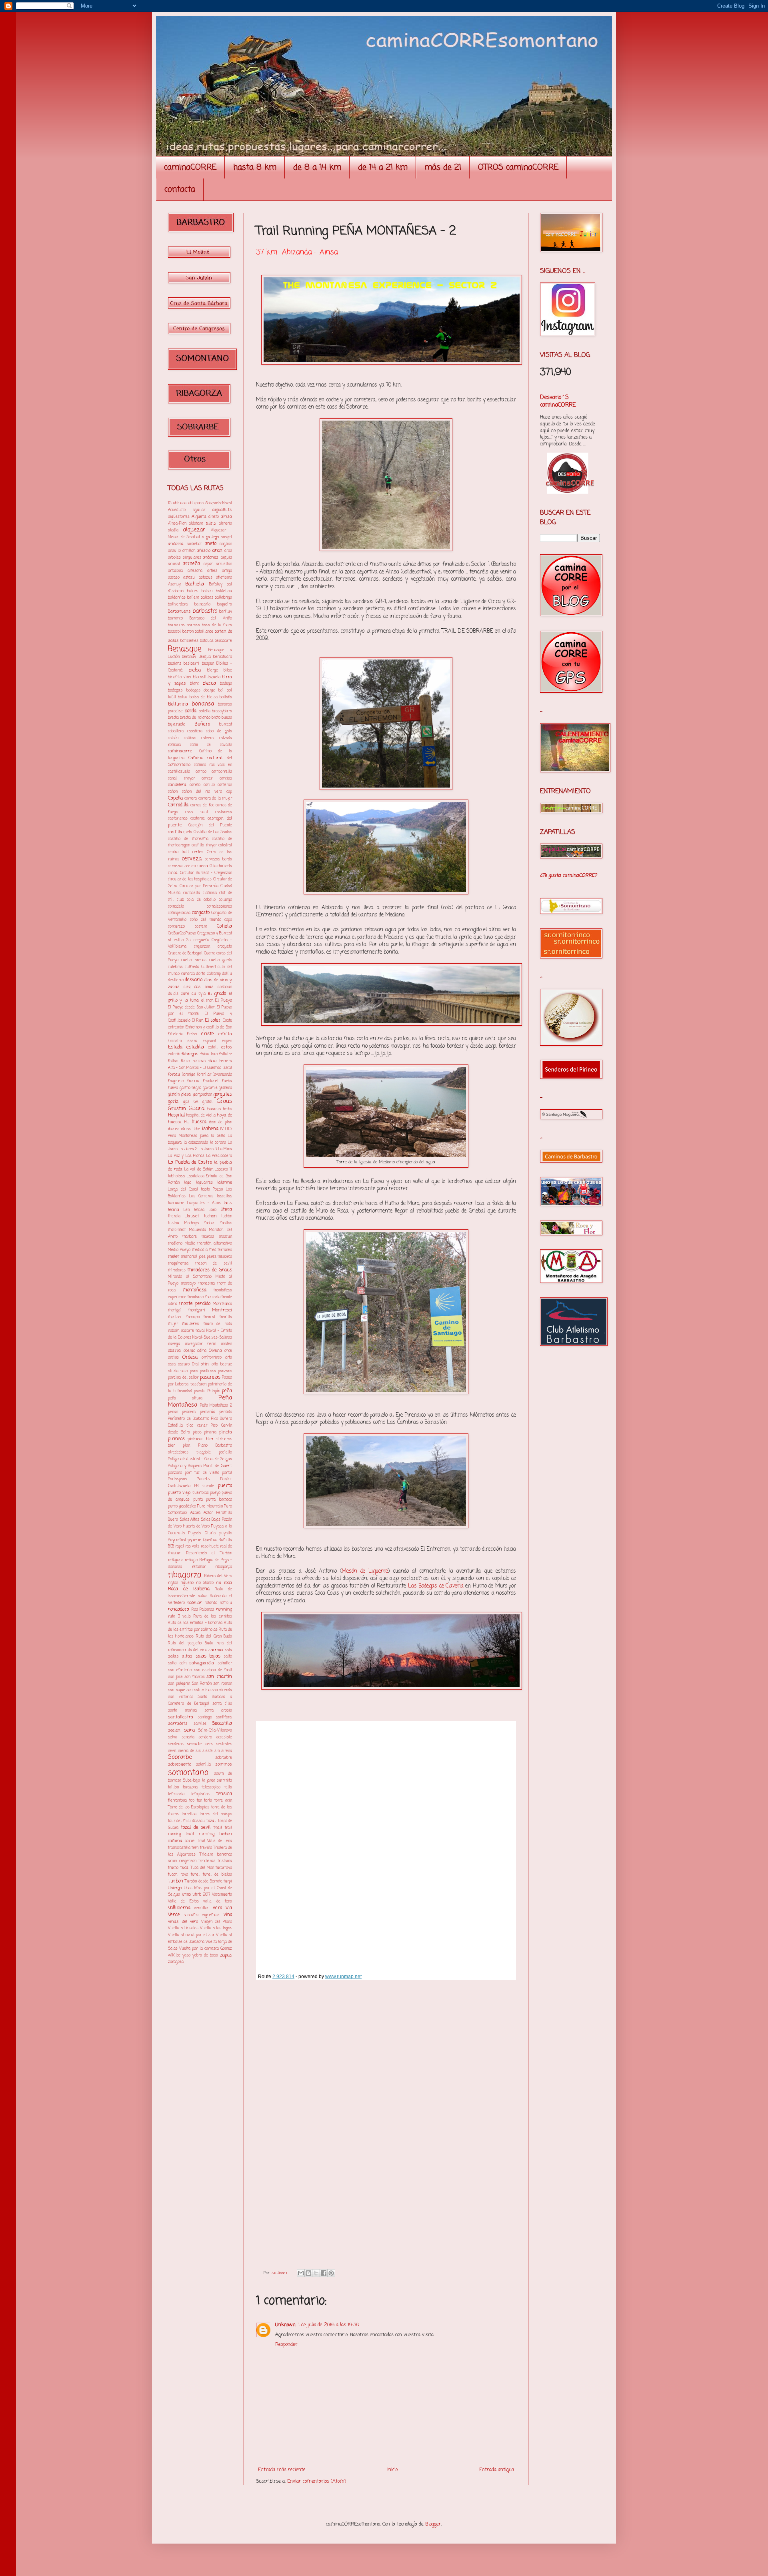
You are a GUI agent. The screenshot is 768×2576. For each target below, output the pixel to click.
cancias (226, 779)
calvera (207, 738)
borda (190, 711)
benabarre (223, 641)
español (209, 1041)
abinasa (180, 503)
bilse (228, 671)
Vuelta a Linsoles (183, 1928)
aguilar (199, 510)
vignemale (211, 1915)
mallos (226, 1223)
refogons (176, 1560)
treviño (206, 1848)
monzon (193, 1317)
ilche (196, 1129)
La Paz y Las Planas (186, 1156)
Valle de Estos (183, 1901)
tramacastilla (179, 1848)
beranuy (189, 657)
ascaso (174, 578)
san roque (177, 1690)
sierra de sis (189, 1751)
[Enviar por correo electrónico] (301, 2273)
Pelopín (214, 1391)
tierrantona (177, 1801)
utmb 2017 (201, 1895)
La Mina (225, 1149)
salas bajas (208, 1656)
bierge (213, 671)
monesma (207, 1284)
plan (186, 1446)
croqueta (225, 947)
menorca (225, 1257)
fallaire (226, 1054)
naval (200, 1331)
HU (187, 1122)
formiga (188, 1075)
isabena (210, 1129)
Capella (175, 798)
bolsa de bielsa (204, 697)
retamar (199, 1567)
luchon (210, 1216)
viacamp (191, 1915)
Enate (227, 1021)
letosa (199, 1210)
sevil (172, 1751)
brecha (173, 718)
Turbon (176, 1881)
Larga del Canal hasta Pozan (195, 1190)
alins (211, 523)
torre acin (223, 1801)
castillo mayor (204, 845)
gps (186, 1102)
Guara (197, 1109)
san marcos (195, 1677)
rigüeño (187, 1583)
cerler (198, 852)
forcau (174, 1075)
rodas (202, 1596)
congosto (201, 913)
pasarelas (210, 1377)
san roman (223, 1684)
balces (193, 591)
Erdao (192, 1034)
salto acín (177, 1663)
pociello (225, 1452)
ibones (174, 1129)
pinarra (210, 1432)
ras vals (192, 1547)
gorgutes (223, 1095)
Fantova (199, 1061)
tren (195, 1848)
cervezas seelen (182, 866)
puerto (225, 1486)
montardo (196, 1297)
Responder (286, 2345)
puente (208, 1486)
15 (170, 503)
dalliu (227, 974)
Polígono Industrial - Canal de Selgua (200, 1459)
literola (174, 1216)
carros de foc (202, 805)
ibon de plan (220, 1122)
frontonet (211, 1081)
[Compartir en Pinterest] (331, 2273)
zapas (226, 1955)
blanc (194, 684)
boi (221, 691)
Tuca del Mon (202, 1868)
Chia (213, 866)
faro (212, 1061)
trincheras (207, 1861)
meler (174, 1257)
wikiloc (174, 1956)
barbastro (205, 611)
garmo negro (191, 1088)
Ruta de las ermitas (213, 1617)
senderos (176, 1744)
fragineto (176, 1081)
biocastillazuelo (207, 677)
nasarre (187, 1331)
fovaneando (222, 1075)
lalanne (225, 1183)
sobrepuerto (180, 1764)
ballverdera (178, 604)
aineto (214, 517)
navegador (194, 1344)
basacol (174, 632)
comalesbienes (219, 907)
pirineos (176, 1439)
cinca (173, 873)
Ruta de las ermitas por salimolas (200, 1626)
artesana (195, 571)
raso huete (210, 1547)
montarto (213, 1297)
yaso (186, 1956)
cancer (207, 779)
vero (217, 1908)
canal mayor (181, 779)
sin (217, 1751)
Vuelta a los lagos (216, 1928)
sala (228, 1650)
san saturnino (198, 1690)
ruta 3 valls (179, 1617)
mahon (210, 1223)
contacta (180, 189)
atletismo (224, 578)
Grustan (177, 1109)
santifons (224, 1717)
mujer (173, 1324)
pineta (226, 1432)
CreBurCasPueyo (182, 933)
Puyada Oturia (202, 1533)
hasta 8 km (255, 167)
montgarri (197, 1310)
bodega (226, 684)
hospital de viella (201, 1116)
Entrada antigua (497, 2470)
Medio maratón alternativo (208, 1244)
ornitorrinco (212, 1358)
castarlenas (178, 819)
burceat (226, 725)
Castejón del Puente (210, 825)
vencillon (202, 1908)
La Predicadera (219, 1156)
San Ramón (202, 1684)
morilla (226, 1317)
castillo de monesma (188, 839)
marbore (190, 1237)
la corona (218, 1143)
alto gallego (208, 537)
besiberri (191, 664)
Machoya (192, 1223)
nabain (174, 1331)
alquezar (194, 530)
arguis (226, 558)
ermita (225, 1034)
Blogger (433, 2524)
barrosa (193, 625)
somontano (188, 1773)
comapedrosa (179, 913)
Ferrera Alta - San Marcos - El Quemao (200, 1064)
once (228, 1351)
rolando (211, 1603)
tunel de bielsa (217, 1875)
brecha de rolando (195, 718)
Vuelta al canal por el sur (191, 1935)
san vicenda (222, 1690)
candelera (177, 785)
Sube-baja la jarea (199, 1781)
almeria (225, 524)
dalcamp (214, 974)
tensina (224, 1794)
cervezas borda (218, 859)
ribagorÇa (224, 1567)
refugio (191, 1560)
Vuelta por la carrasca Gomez (206, 1949)
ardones (211, 557)
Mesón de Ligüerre (365, 1571)
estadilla (195, 1047)
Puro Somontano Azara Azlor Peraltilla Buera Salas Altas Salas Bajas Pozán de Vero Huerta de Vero (200, 1517)
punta (198, 1500)
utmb (186, 1895)
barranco (175, 618)
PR (197, 1486)
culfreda (192, 967)
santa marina (182, 1711)
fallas (173, 1061)
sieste (208, 1751)
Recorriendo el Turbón (209, 1553)
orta (229, 1358)
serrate (194, 1744)
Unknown (285, 2325)
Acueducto (177, 510)
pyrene (194, 1540)
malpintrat (177, 1230)
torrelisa (189, 1814)
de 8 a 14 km (317, 167)
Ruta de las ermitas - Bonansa (195, 1623)
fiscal (227, 1068)
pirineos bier (201, 1439)
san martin (219, 1677)
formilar (204, 1075)
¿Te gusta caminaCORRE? (568, 876)
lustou (174, 1223)
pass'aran (198, 1384)
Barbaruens (179, 611)
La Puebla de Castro (190, 1163)
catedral (225, 845)
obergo (189, 1351)
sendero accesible (215, 1737)
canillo (209, 785)
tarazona (190, 1787)
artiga (227, 571)
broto (216, 718)
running (224, 1610)
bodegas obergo (201, 691)
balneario (202, 604)
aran (217, 551)
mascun (225, 1237)
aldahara (196, 524)
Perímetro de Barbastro (189, 1419)
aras (228, 551)
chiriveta (225, 866)
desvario (194, 980)
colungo (225, 900)
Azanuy (174, 584)
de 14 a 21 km (383, 167)
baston (188, 632)
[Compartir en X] (316, 2273)
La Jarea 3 (208, 1149)
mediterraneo (221, 1250)
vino (228, 1915)
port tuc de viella (202, 1473)
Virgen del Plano (217, 1922)
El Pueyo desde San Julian (192, 1007)
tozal (211, 1821)
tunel (195, 1875)
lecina (174, 1210)
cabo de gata (219, 731)
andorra (176, 544)
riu (219, 1583)
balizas (207, 598)
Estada (175, 1047)
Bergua (205, 657)
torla (208, 1801)
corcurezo (176, 927)
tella (228, 1787)
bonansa (203, 704)
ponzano (175, 1473)
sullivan (280, 2273)
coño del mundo (206, 920)
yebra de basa (205, 1956)
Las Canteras (201, 1196)
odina (202, 1351)
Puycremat (177, 1540)
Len (187, 1210)
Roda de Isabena (189, 1589)
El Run (198, 1021)
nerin (212, 1344)
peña (227, 1391)
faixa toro (209, 1054)
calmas (190, 738)
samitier (225, 1663)
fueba (227, 1081)
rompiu (226, 1603)
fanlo (185, 1061)
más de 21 (443, 167)
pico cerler (197, 1426)
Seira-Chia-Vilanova (215, 1731)
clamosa (210, 893)
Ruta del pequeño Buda (191, 1643)
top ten (196, 1801)
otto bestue (222, 1364)
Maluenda (198, 1230)
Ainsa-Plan (177, 524)
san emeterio (180, 1670)
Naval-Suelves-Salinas (212, 1338)
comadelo (176, 907)
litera (226, 1210)
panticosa (208, 1371)
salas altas (180, 1656)
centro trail (178, 852)
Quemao (210, 1540)
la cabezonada (196, 1143)
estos (227, 1047)
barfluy (226, 612)
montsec (175, 1317)
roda (228, 1583)
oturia (173, 1371)
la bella (218, 1136)
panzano (225, 1371)
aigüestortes (179, 517)
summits (224, 1781)
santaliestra (181, 1717)
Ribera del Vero (218, 1576)
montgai (175, 1310)
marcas (208, 1237)
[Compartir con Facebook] (324, 2273)
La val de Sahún (199, 1170)
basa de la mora (217, 625)
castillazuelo (180, 832)
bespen (208, 664)
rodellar (195, 1603)
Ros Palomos (203, 1610)
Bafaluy (216, 584)
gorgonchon (203, 1095)
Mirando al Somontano (190, 1277)
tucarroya (224, 1868)
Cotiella (224, 926)
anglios (226, 544)
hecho (228, 1109)
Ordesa (190, 1357)
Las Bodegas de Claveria (436, 1586)
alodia (173, 530)
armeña (191, 564)
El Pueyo (224, 1000)
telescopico (211, 1787)
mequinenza (178, 1264)
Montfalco (222, 1304)
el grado (217, 994)
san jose (175, 1677)
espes (227, 1041)
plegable (204, 1452)
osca (172, 1364)
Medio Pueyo (179, 1250)
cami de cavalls (211, 745)
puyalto (226, 1533)
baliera (193, 598)
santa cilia (222, 1704)
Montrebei (222, 1310)
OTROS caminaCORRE (518, 167)
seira (189, 1730)
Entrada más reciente (282, 2470)
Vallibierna (179, 1908)
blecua (209, 684)
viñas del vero (183, 1922)
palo (184, 1371)
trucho (173, 1868)
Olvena (215, 1351)
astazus (206, 578)
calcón (173, 738)
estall (213, 1047)
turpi (228, 1881)
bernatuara (223, 657)
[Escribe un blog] (308, 2273)
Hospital (176, 1115)
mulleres (191, 1324)
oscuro (184, 1364)
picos (197, 1432)
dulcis (173, 994)
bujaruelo (177, 724)
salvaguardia (202, 1663)
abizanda (196, 503)
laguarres (204, 1183)
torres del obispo (216, 1814)
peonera (189, 1412)
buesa (227, 718)
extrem (174, 1054)
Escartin (175, 1041)
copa (228, 920)
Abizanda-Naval (219, 503)
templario (176, 1794)
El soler (213, 1020)
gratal (207, 1102)
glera (186, 1095)
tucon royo (178, 1875)
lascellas (224, 1196)
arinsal (174, 564)
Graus (224, 1101)
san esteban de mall (213, 1670)
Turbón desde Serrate (204, 1881)
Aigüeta (199, 517)
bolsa (183, 697)
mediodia (200, 1250)
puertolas (201, 1493)
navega (174, 1344)
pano (194, 1371)
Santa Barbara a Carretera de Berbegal (200, 1700)
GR (196, 1102)
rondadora (179, 1610)
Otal (195, 1364)
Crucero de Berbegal (185, 953)
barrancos (176, 625)
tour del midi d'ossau (186, 1821)
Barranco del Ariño (211, 618)
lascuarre (176, 1203)
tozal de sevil (196, 1828)
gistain (174, 1095)
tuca (184, 1868)
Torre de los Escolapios (189, 1807)
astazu (189, 578)
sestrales (224, 1744)
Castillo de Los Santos (213, 832)
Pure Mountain (210, 1507)
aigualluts (222, 510)
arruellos (224, 564)
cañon (173, 792)
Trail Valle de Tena (215, 1841)
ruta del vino (196, 1650)
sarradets (178, 1724)
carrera (191, 799)
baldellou (224, 591)
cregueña (201, 940)
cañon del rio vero (202, 792)
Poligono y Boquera (185, 1466)
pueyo (215, 1493)
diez (187, 987)
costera (201, 927)
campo (201, 772)
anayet (226, 537)
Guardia (214, 1109)
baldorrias (177, 598)
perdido (226, 1412)
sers (209, 1744)
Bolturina (178, 704)
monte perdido (194, 1304)
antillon (189, 551)
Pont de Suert (218, 1466)
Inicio (392, 2470)
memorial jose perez (199, 1257)
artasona (175, 571)
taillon (173, 1787)
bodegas (175, 690)
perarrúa (208, 1412)
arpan (208, 564)
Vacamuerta (222, 1895)
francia (193, 1081)
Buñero (202, 724)
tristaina (225, 1861)
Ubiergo (175, 1888)
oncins (173, 1358)
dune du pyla (193, 994)
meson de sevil (214, 1264)
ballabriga (223, 598)
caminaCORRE (190, 167)
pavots (200, 1391)
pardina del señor (183, 1378)
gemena (225, 1088)
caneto (195, 785)
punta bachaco (219, 1500)
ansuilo (174, 551)
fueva (173, 1088)
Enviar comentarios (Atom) (317, 2482)
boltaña (226, 697)
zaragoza (176, 1962)
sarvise (200, 1724)
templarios (200, 1794)
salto (228, 1657)
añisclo (204, 551)
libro (212, 1210)
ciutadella (192, 893)
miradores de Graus (210, 1270)
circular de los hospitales (190, 879)
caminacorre (180, 751)
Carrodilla (178, 805)
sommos (224, 1764)
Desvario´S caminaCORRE (558, 402)
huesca (199, 1122)
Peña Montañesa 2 (216, 1406)
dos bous (204, 987)
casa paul (196, 812)
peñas (173, 1412)
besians (175, 664)
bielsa (195, 670)
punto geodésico (182, 1507)
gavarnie (210, 1088)
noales (226, 1344)
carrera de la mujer (215, 799)
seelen (174, 1730)
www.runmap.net (343, 1977)
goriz (173, 1102)
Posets (203, 1479)
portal (227, 1473)
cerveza (192, 859)
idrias (186, 1129)
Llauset (192, 1216)
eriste (208, 1034)
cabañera (195, 731)
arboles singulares (185, 558)
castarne (198, 819)
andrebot (194, 544)
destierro (176, 980)
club (180, 900)
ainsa (226, 517)
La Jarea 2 (188, 1149)
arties (212, 571)
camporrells (222, 772)
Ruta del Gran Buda (214, 1637)
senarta (188, 1737)
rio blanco (205, 1583)
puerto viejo (179, 1493)
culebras (175, 967)
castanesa (224, 812)
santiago (205, 1717)
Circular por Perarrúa (199, 886)
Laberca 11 (223, 1170)
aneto (211, 544)
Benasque (185, 649)
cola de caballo (201, 900)
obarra (174, 1351)
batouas (207, 641)
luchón (227, 1216)
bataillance (204, 632)
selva (173, 1737)
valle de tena (218, 1901)
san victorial (180, 1697)
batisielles (189, 641)
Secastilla (222, 1724)
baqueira (225, 604)
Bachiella (195, 584)
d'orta (201, 974)
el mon (207, 1001)
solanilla (203, 1765)
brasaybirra (222, 711)
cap (229, 792)
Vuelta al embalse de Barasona (200, 1939)
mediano (175, 1244)
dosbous (225, 987)
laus (228, 1203)
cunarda (188, 974)
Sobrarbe (180, 1757)
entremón (176, 1027)
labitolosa (176, 1176)
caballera (176, 731)
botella (205, 711)
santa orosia (218, 1711)
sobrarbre (224, 1758)
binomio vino (179, 677)
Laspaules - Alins (204, 1203)
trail (218, 1828)
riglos (173, 1583)
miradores (177, 1270)
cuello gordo (221, 960)
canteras (225, 785)
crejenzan (202, 947)
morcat (209, 1317)
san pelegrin (179, 1684)
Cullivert (209, 967)
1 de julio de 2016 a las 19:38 (328, 2325)
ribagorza (185, 1575)
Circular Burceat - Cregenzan (206, 873)
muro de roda (218, 1324)
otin (205, 1364)
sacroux (216, 1650)
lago (188, 1183)
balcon (207, 591)
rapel (180, 1547)
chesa (202, 866)
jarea (204, 1136)
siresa (227, 1751)
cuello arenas (194, 960)
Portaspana (177, 1479)
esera (192, 1041)
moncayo (188, 1284)
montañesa (194, 1290)
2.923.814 (283, 1977)
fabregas (190, 1054)
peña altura (185, 1398)
